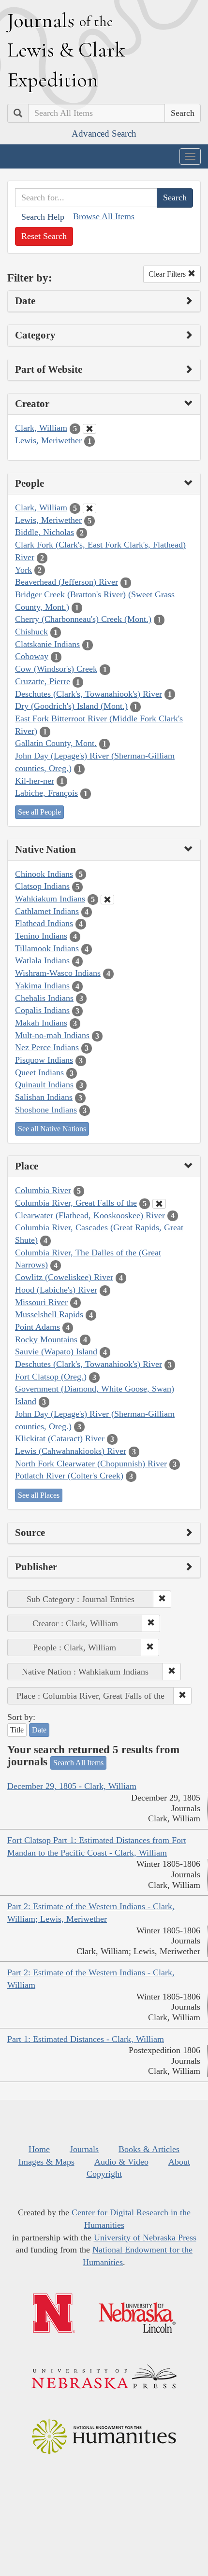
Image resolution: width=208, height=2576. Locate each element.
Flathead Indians (44, 923)
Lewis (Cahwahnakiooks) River (71, 1451)
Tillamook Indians (47, 948)
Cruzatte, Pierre (43, 681)
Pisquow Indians (44, 1060)
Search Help (43, 217)
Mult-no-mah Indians (52, 1035)
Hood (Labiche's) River (56, 1290)
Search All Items (78, 1763)
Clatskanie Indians (47, 644)
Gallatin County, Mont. (56, 743)
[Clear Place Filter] (159, 1204)
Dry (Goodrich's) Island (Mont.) (71, 706)
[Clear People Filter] (89, 508)
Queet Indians (39, 1072)
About (179, 2162)
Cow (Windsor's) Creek (56, 669)
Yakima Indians (42, 985)
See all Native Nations (52, 1129)
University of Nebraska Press (145, 2238)
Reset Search (44, 236)
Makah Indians (41, 1023)
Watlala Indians (42, 960)
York (23, 570)
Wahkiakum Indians (50, 899)
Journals (84, 2149)
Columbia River (43, 1190)
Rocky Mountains (46, 1339)
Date (39, 1730)
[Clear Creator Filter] (89, 429)
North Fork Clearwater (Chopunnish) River (91, 1464)
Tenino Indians (41, 936)
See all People (39, 812)
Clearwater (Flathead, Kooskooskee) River (90, 1215)
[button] (162, 1599)
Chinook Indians (44, 874)
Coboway (32, 656)
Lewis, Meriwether (48, 440)
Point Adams (37, 1327)
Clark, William (41, 428)
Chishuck (31, 632)
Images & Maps (46, 2162)
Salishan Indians (44, 1097)
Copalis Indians (42, 1010)
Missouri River (41, 1302)
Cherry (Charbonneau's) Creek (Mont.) (83, 619)
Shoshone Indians (46, 1110)
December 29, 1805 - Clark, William (72, 1786)
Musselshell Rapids (49, 1314)
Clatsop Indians (42, 886)
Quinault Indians (44, 1084)
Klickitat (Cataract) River (60, 1438)
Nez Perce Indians (47, 1047)
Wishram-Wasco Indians (58, 973)
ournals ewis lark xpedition (66, 50)
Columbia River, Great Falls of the (76, 1203)
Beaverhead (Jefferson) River (67, 582)
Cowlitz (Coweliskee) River (64, 1277)
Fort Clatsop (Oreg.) (51, 1377)
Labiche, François (46, 793)
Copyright (104, 2174)
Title (17, 1730)
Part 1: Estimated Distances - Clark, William (86, 2039)
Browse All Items (104, 216)
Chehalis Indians (44, 998)
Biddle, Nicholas (45, 532)
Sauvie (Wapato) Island (56, 1351)
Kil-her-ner (35, 781)
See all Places (39, 1495)
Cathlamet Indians (47, 911)
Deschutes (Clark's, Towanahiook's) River (89, 694)
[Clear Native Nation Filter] (107, 900)
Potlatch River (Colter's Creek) (69, 1476)
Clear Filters (168, 274)
